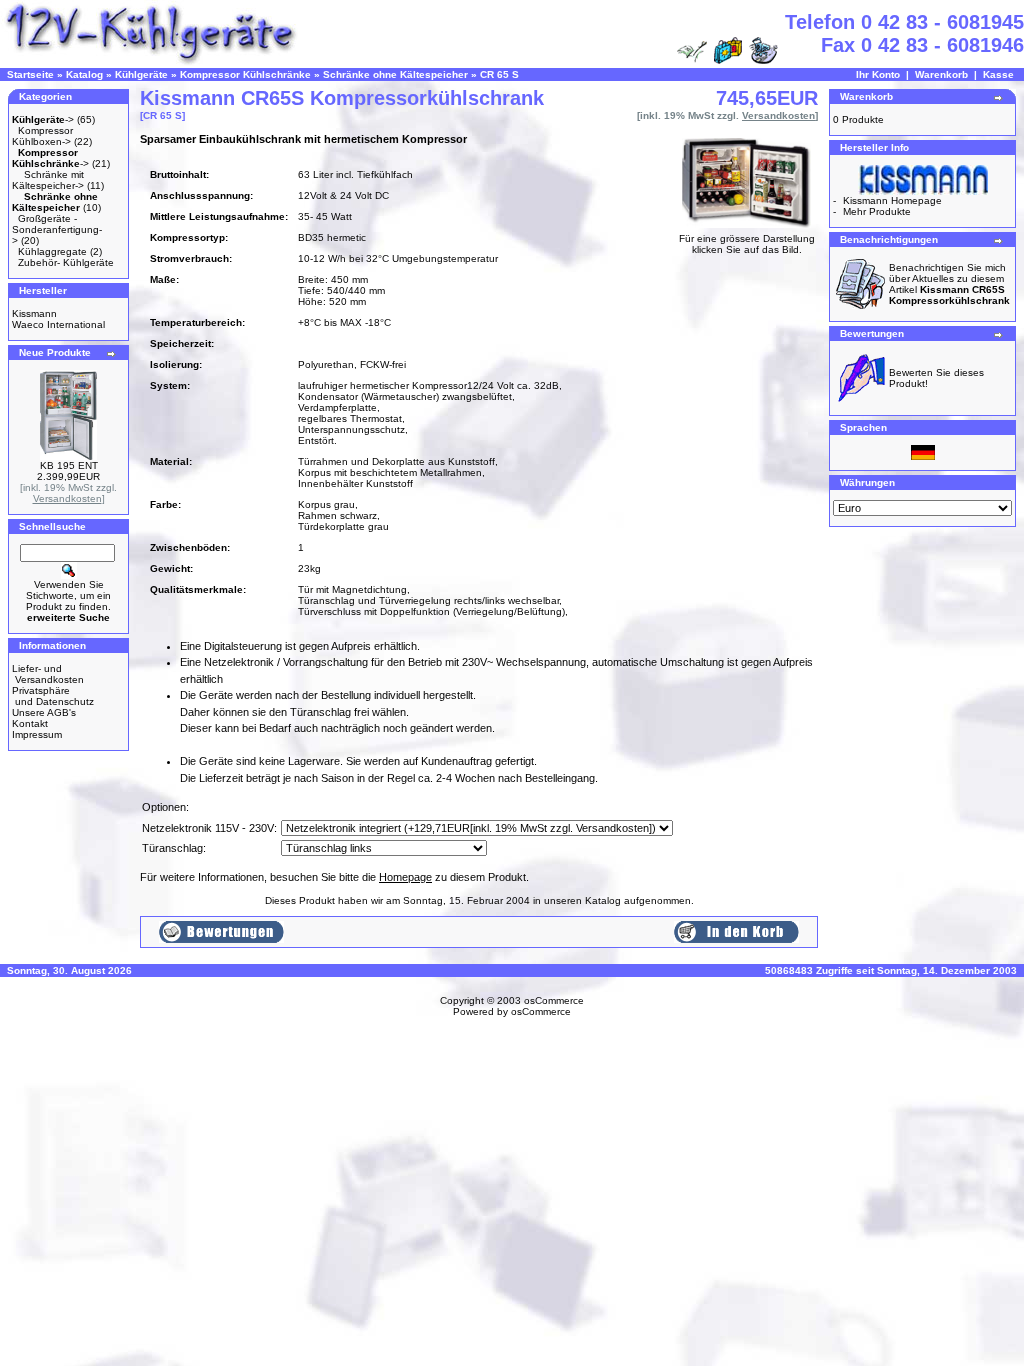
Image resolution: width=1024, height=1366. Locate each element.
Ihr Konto (878, 74)
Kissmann (34, 313)
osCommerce (554, 1000)
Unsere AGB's (44, 712)
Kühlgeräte (141, 74)
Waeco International (58, 324)
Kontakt (30, 723)
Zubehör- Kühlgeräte (66, 262)
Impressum (37, 734)
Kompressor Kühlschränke (245, 74)
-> (43, 119)
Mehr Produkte (877, 211)
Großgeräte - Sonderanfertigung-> (57, 229)
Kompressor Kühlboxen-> (42, 136)
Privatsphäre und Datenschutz (53, 696)
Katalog (84, 74)
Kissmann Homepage (892, 200)
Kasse (998, 74)
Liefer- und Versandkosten (48, 674)
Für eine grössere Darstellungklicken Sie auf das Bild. (747, 244)
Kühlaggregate (52, 251)
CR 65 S (499, 74)
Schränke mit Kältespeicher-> (48, 180)
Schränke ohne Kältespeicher (395, 74)
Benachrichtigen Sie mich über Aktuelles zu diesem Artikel (949, 284)
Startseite (30, 74)
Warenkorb (941, 74)
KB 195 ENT (69, 465)
